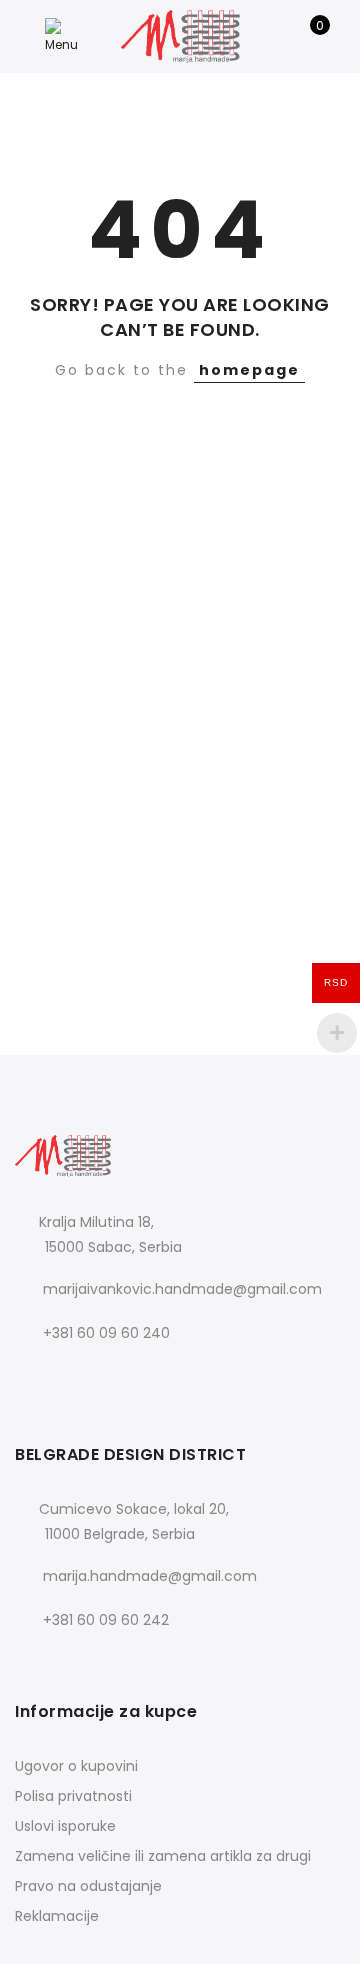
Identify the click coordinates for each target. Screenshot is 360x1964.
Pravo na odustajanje (88, 1886)
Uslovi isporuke (65, 1826)
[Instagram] (74, 1376)
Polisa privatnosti (73, 1796)
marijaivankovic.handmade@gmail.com (182, 1289)
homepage (249, 370)
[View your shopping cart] (305, 36)
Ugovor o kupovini (76, 1766)
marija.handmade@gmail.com (150, 1576)
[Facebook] (33, 1376)
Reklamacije (57, 1916)
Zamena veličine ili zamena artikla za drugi (163, 1856)
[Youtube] (115, 1376)
